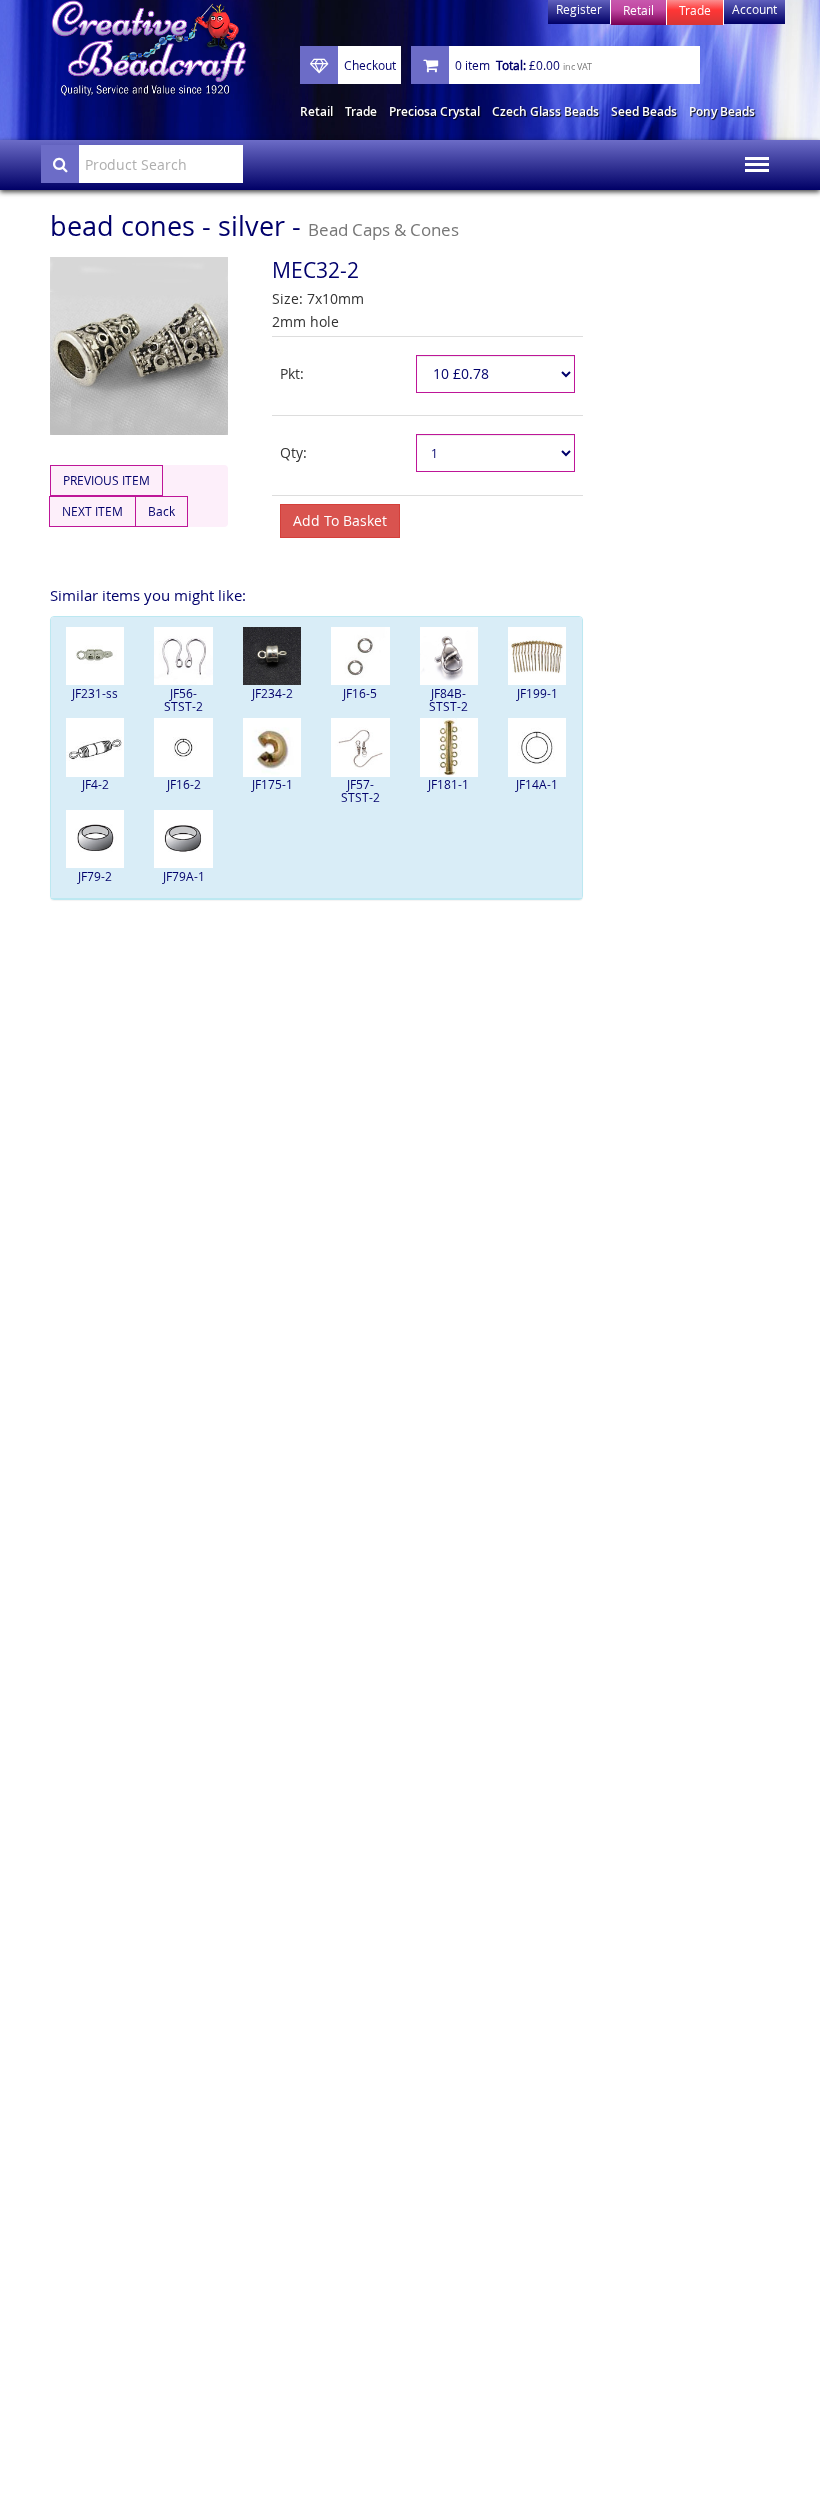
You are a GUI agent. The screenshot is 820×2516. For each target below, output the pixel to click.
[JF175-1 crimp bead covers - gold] (272, 747)
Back (161, 511)
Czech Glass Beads (545, 111)
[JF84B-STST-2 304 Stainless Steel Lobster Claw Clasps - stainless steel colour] (449, 656)
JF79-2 (95, 876)
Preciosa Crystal (434, 111)
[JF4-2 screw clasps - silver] (95, 747)
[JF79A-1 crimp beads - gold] (183, 839)
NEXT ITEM (92, 511)
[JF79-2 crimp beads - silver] (95, 839)
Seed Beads (644, 111)
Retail (316, 111)
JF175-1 (272, 784)
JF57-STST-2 (360, 790)
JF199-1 (537, 693)
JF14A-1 (537, 784)
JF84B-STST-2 (448, 699)
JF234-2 (272, 693)
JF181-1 (448, 784)
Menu (751, 151)
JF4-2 (95, 784)
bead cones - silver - (254, 226)
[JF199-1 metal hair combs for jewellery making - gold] (537, 656)
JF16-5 (360, 693)
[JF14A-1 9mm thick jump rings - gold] (537, 747)
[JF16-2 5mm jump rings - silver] (183, 747)
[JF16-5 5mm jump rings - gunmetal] (360, 656)
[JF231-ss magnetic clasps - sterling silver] (95, 656)
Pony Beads (722, 111)
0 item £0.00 (523, 65)
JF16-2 (184, 784)
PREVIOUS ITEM (106, 480)
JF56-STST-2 (183, 699)
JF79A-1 (184, 876)
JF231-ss (95, 693)
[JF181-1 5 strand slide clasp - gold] (449, 747)
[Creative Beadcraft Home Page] (149, 48)
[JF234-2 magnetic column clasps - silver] (272, 656)
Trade (361, 111)
